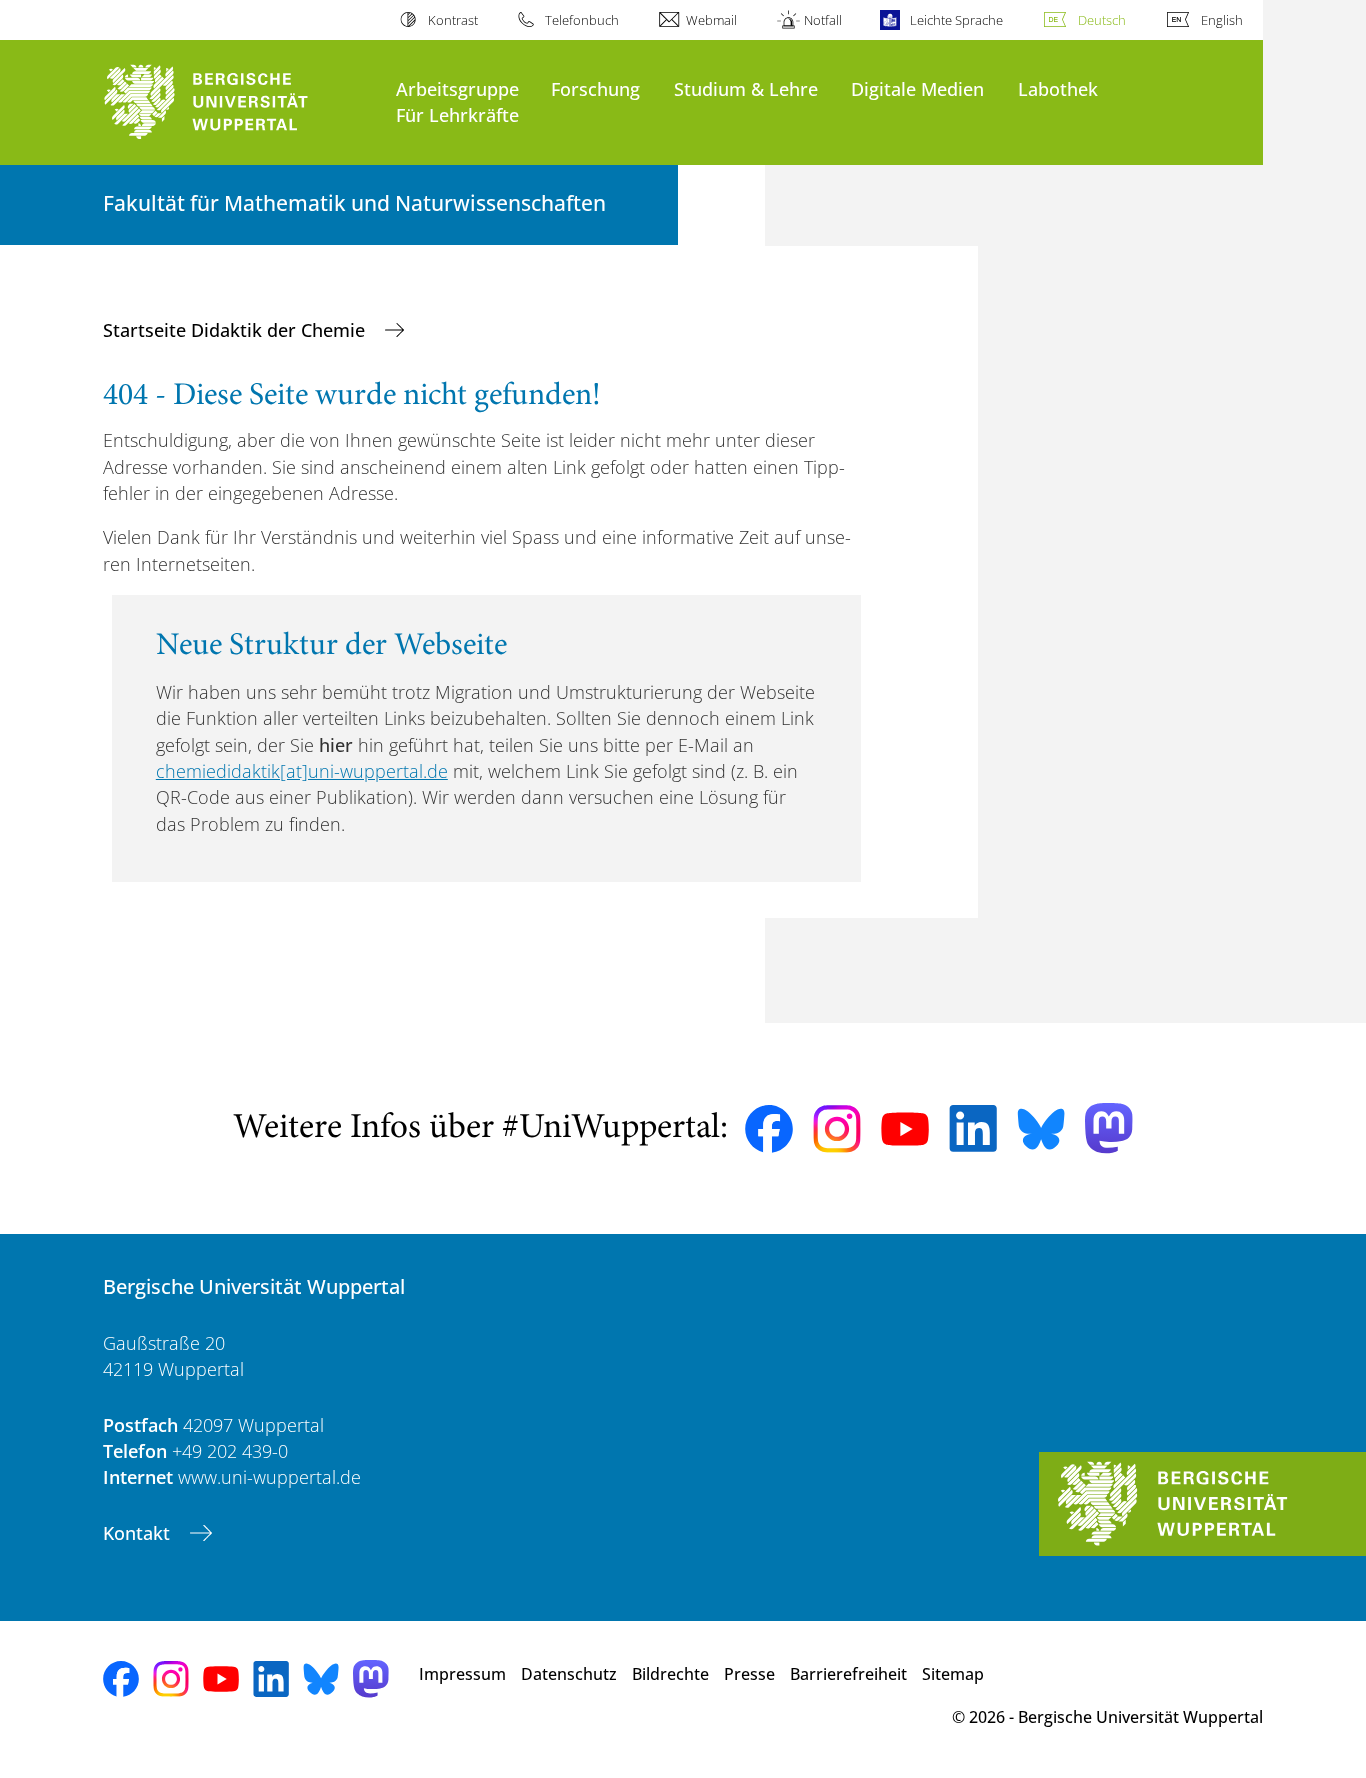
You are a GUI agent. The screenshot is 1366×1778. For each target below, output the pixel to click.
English (1222, 20)
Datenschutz (569, 1674)
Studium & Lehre (746, 88)
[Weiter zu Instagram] (837, 1129)
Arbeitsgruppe (457, 88)
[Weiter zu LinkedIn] (973, 1128)
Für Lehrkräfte (457, 114)
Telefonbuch (582, 20)
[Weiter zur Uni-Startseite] (239, 102)
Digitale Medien (917, 88)
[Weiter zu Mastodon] (1109, 1128)
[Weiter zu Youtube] (905, 1129)
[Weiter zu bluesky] (1041, 1129)
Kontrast (452, 20)
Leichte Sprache (956, 20)
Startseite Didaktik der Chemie (236, 330)
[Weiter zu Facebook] (769, 1129)
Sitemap (953, 1674)
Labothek (1058, 88)
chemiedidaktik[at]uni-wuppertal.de (302, 771)
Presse (749, 1674)
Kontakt (139, 1533)
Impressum (462, 1674)
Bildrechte (670, 1674)
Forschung (595, 88)
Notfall (823, 20)
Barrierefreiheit (848, 1674)
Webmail (711, 20)
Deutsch (1102, 20)
